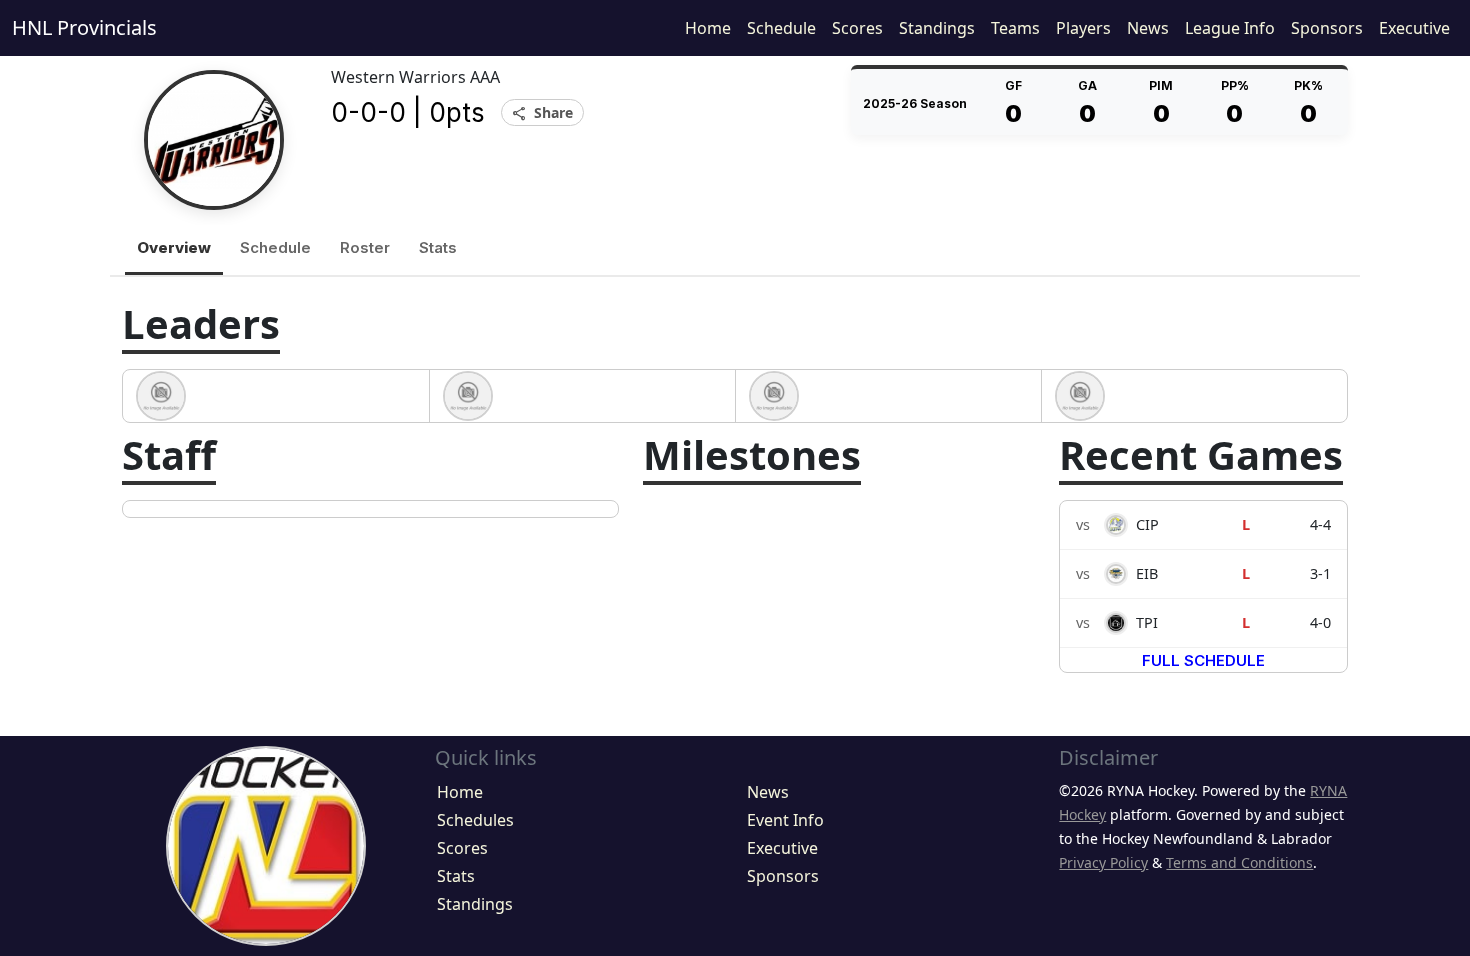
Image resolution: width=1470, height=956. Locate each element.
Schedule (781, 28)
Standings (937, 28)
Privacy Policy (1103, 862)
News (1148, 28)
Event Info (785, 820)
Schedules (475, 820)
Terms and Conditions (1239, 862)
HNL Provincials (84, 27)
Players (1083, 28)
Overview (174, 247)
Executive (1414, 28)
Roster (365, 247)
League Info (1230, 28)
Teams (1015, 28)
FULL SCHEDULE (1203, 660)
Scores (857, 28)
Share (542, 113)
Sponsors (1327, 28)
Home (708, 28)
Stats (438, 247)
